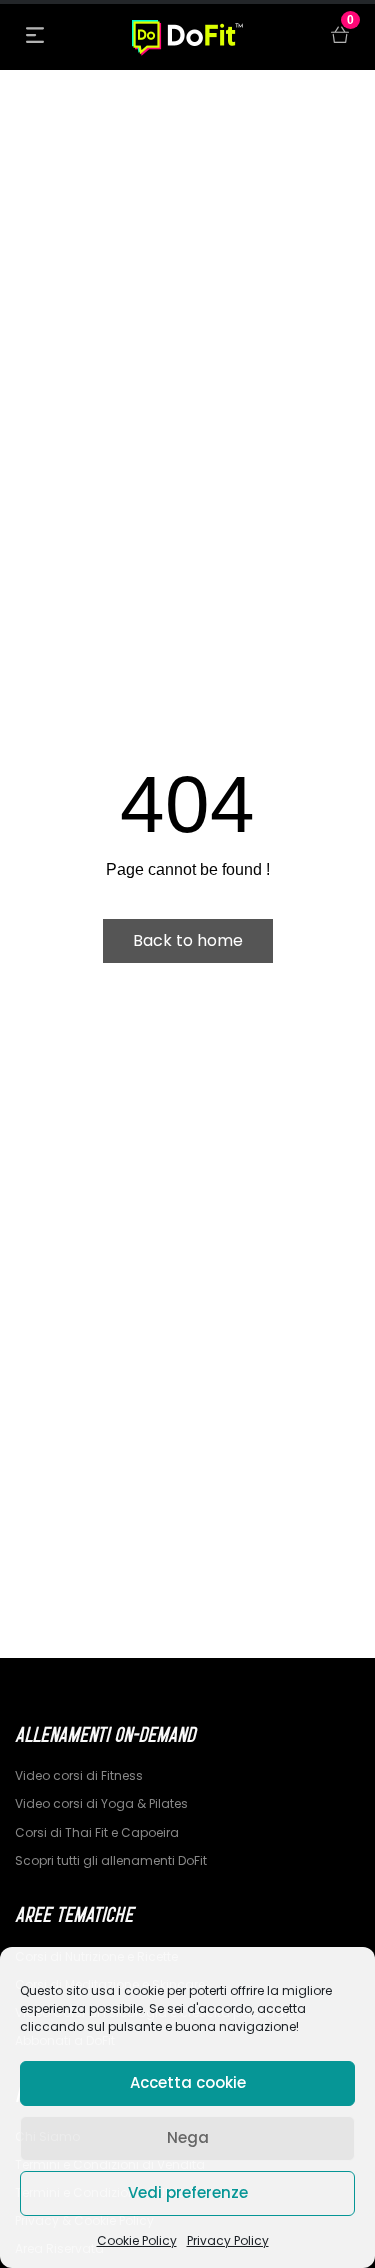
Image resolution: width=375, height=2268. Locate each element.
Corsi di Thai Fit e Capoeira (97, 1832)
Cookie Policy (137, 2240)
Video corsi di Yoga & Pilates (101, 1803)
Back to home (188, 940)
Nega (188, 2137)
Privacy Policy (228, 2240)
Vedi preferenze (188, 2192)
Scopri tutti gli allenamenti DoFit (111, 1860)
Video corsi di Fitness (79, 1775)
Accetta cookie (188, 2082)
